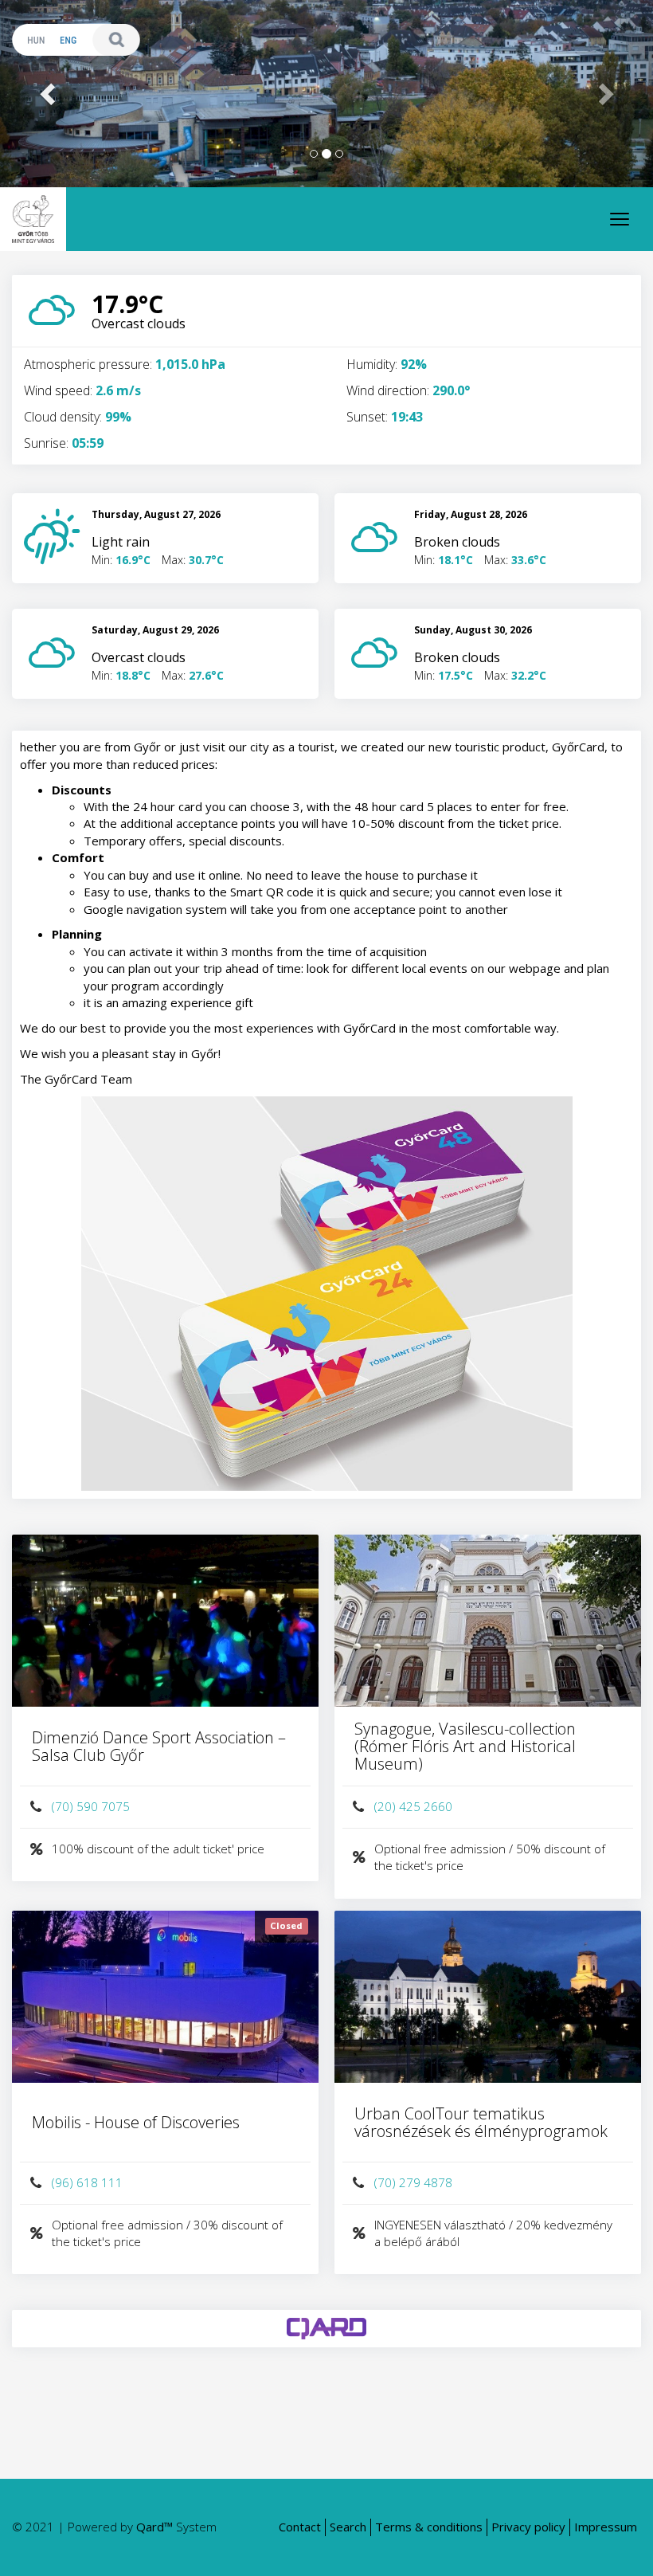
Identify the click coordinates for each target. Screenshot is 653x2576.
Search (348, 2527)
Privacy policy (528, 2527)
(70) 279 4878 (413, 2182)
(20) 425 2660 (413, 1806)
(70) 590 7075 (91, 1806)
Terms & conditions (429, 2527)
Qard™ (154, 2527)
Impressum (606, 2527)
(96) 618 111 (87, 2182)
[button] (49, 94)
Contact (300, 2527)
